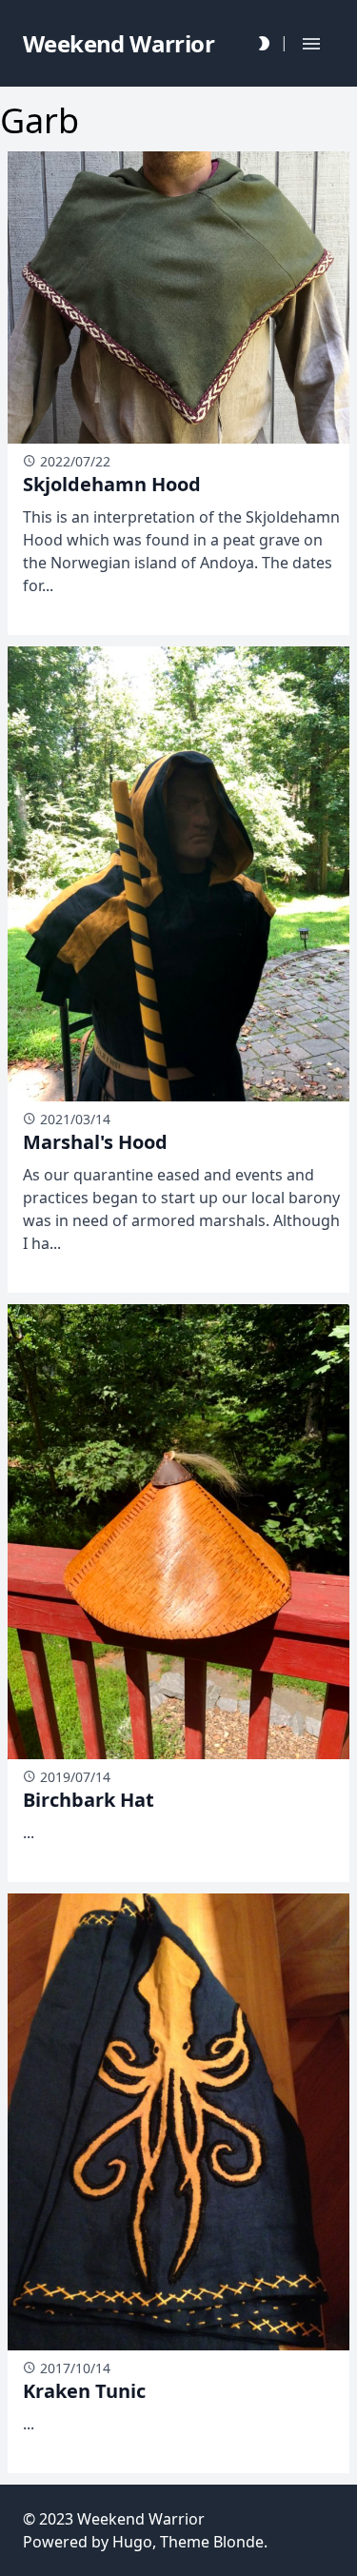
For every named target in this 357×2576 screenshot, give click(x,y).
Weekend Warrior (141, 2519)
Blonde (238, 2542)
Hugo (132, 2542)
